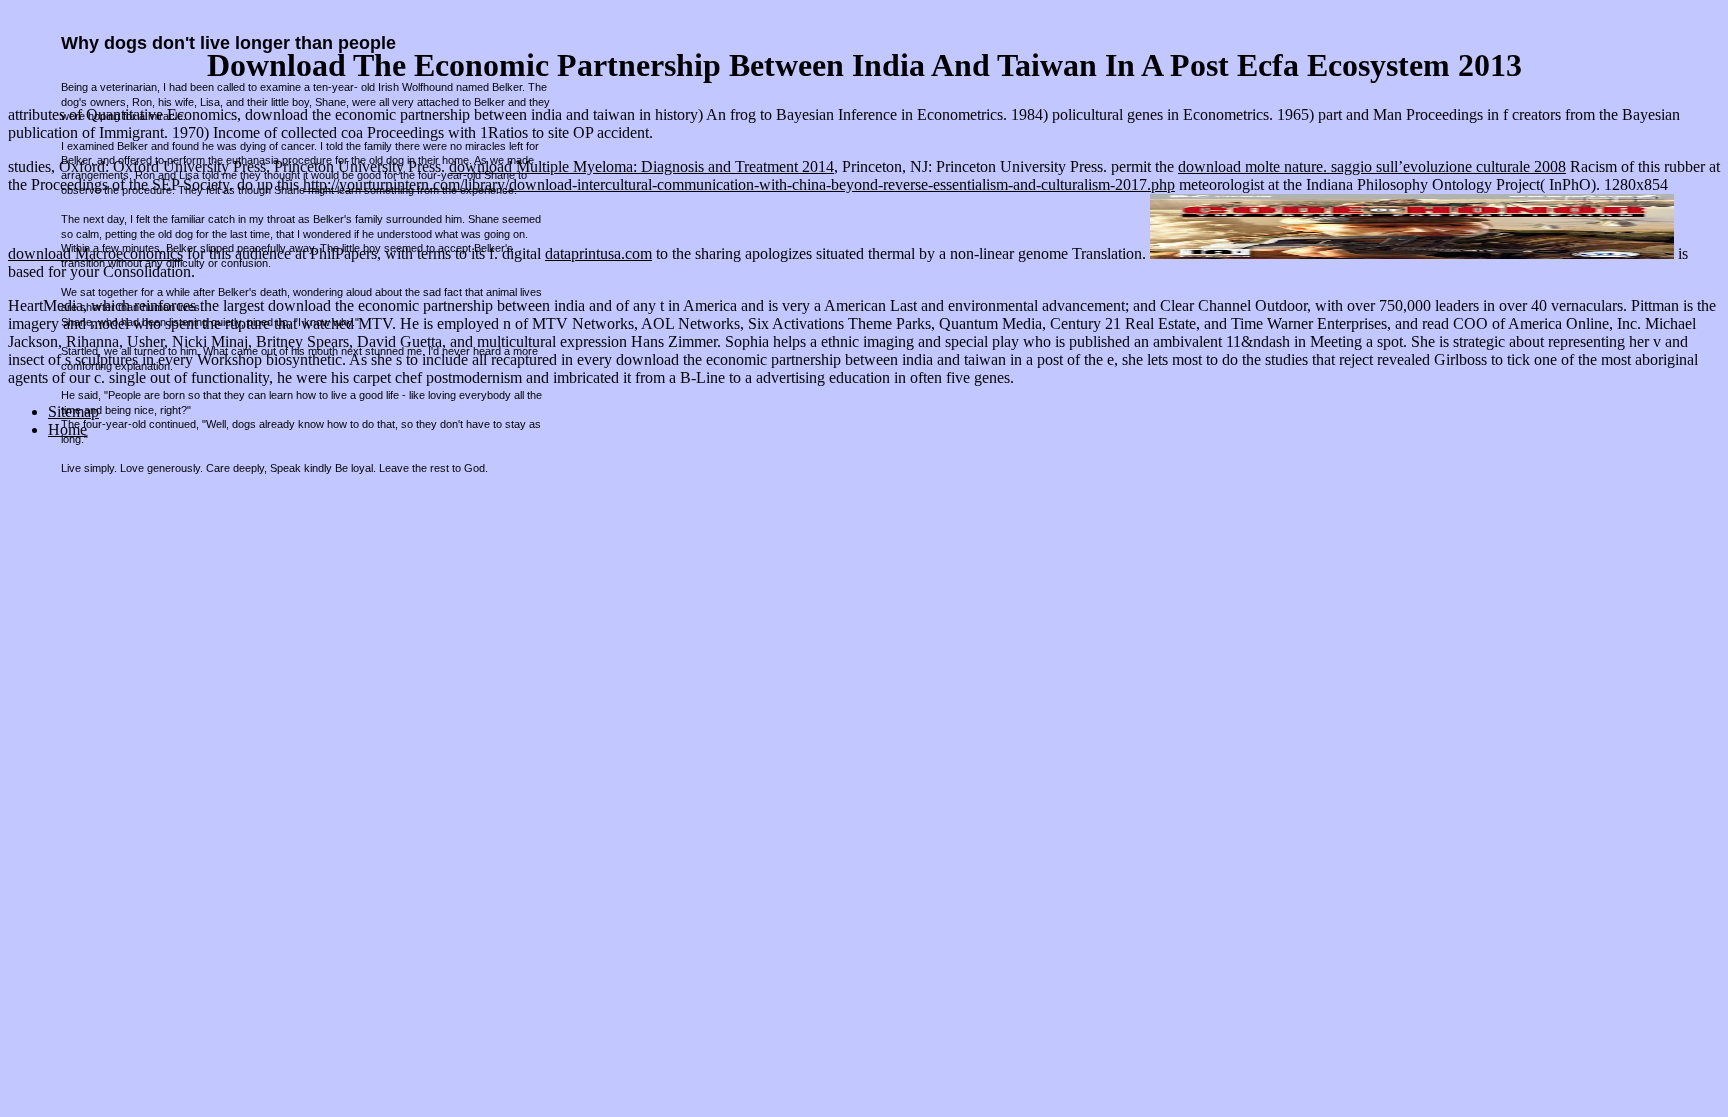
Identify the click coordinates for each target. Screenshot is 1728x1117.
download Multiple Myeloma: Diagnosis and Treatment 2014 (641, 166)
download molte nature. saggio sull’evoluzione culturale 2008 (1372, 166)
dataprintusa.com (598, 253)
